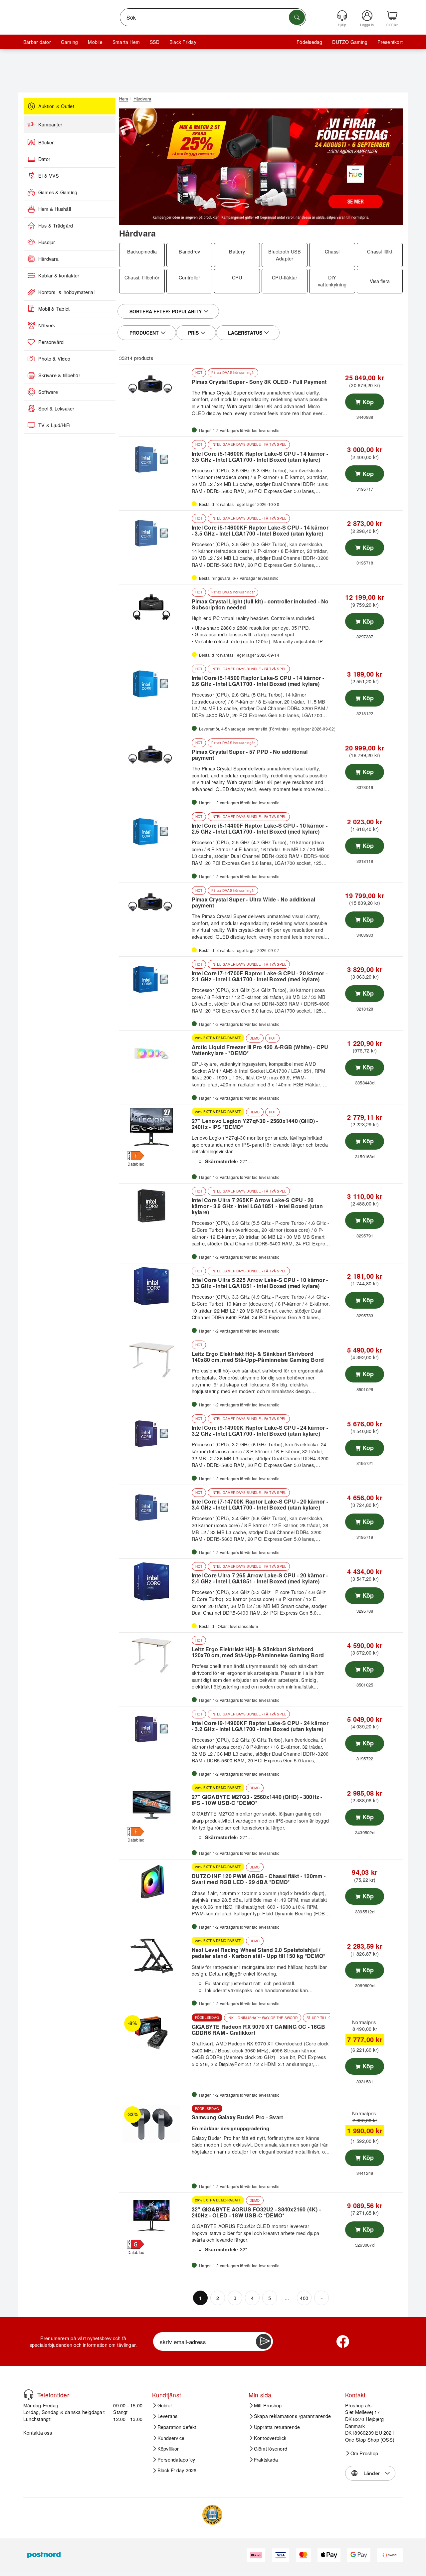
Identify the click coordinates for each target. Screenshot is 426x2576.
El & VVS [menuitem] (49, 176)
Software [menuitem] (48, 392)
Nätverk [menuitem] (47, 325)
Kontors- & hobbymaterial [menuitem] (66, 292)
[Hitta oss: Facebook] (343, 2341)
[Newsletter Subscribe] (264, 2341)
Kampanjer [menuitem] (50, 124)
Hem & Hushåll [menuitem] (55, 209)
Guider (165, 2405)
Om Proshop (364, 2453)
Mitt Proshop (268, 2405)
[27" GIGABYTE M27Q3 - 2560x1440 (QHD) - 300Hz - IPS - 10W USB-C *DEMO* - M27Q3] (155, 1803)
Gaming (69, 42)
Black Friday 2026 (177, 2471)
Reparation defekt (177, 2427)
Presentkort (390, 42)
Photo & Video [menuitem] (54, 359)
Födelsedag (309, 42)
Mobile (95, 42)
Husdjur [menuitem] (47, 242)
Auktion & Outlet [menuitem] (56, 106)
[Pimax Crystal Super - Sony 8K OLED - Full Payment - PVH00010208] (155, 388)
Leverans (168, 2416)
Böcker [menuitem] (46, 142)
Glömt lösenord (271, 2449)
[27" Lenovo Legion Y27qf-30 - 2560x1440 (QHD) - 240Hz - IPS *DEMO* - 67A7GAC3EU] (155, 1127)
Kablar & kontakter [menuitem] (59, 275)
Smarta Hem (126, 42)
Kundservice (171, 2438)
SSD (155, 42)
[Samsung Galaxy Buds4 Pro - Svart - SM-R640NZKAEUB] (155, 2124)
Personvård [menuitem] (51, 342)
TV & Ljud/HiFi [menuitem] (54, 425)
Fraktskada (266, 2460)
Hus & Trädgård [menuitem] (56, 226)
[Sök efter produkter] (297, 17)
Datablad (136, 1164)
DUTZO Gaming (350, 42)
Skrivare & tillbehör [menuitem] (59, 375)
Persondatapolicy (176, 2460)
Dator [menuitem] (44, 159)
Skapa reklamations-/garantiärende (293, 2416)
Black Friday (183, 42)
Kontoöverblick (270, 2438)
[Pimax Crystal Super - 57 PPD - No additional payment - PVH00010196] (155, 758)
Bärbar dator (37, 42)
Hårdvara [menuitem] (48, 259)
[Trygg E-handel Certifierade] (212, 2515)
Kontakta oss (38, 2433)
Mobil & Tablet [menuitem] (54, 309)
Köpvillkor (168, 2449)
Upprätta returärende (277, 2427)
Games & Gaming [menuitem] (58, 192)
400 (304, 2298)
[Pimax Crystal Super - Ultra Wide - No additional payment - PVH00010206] (155, 905)
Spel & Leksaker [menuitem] (56, 408)
